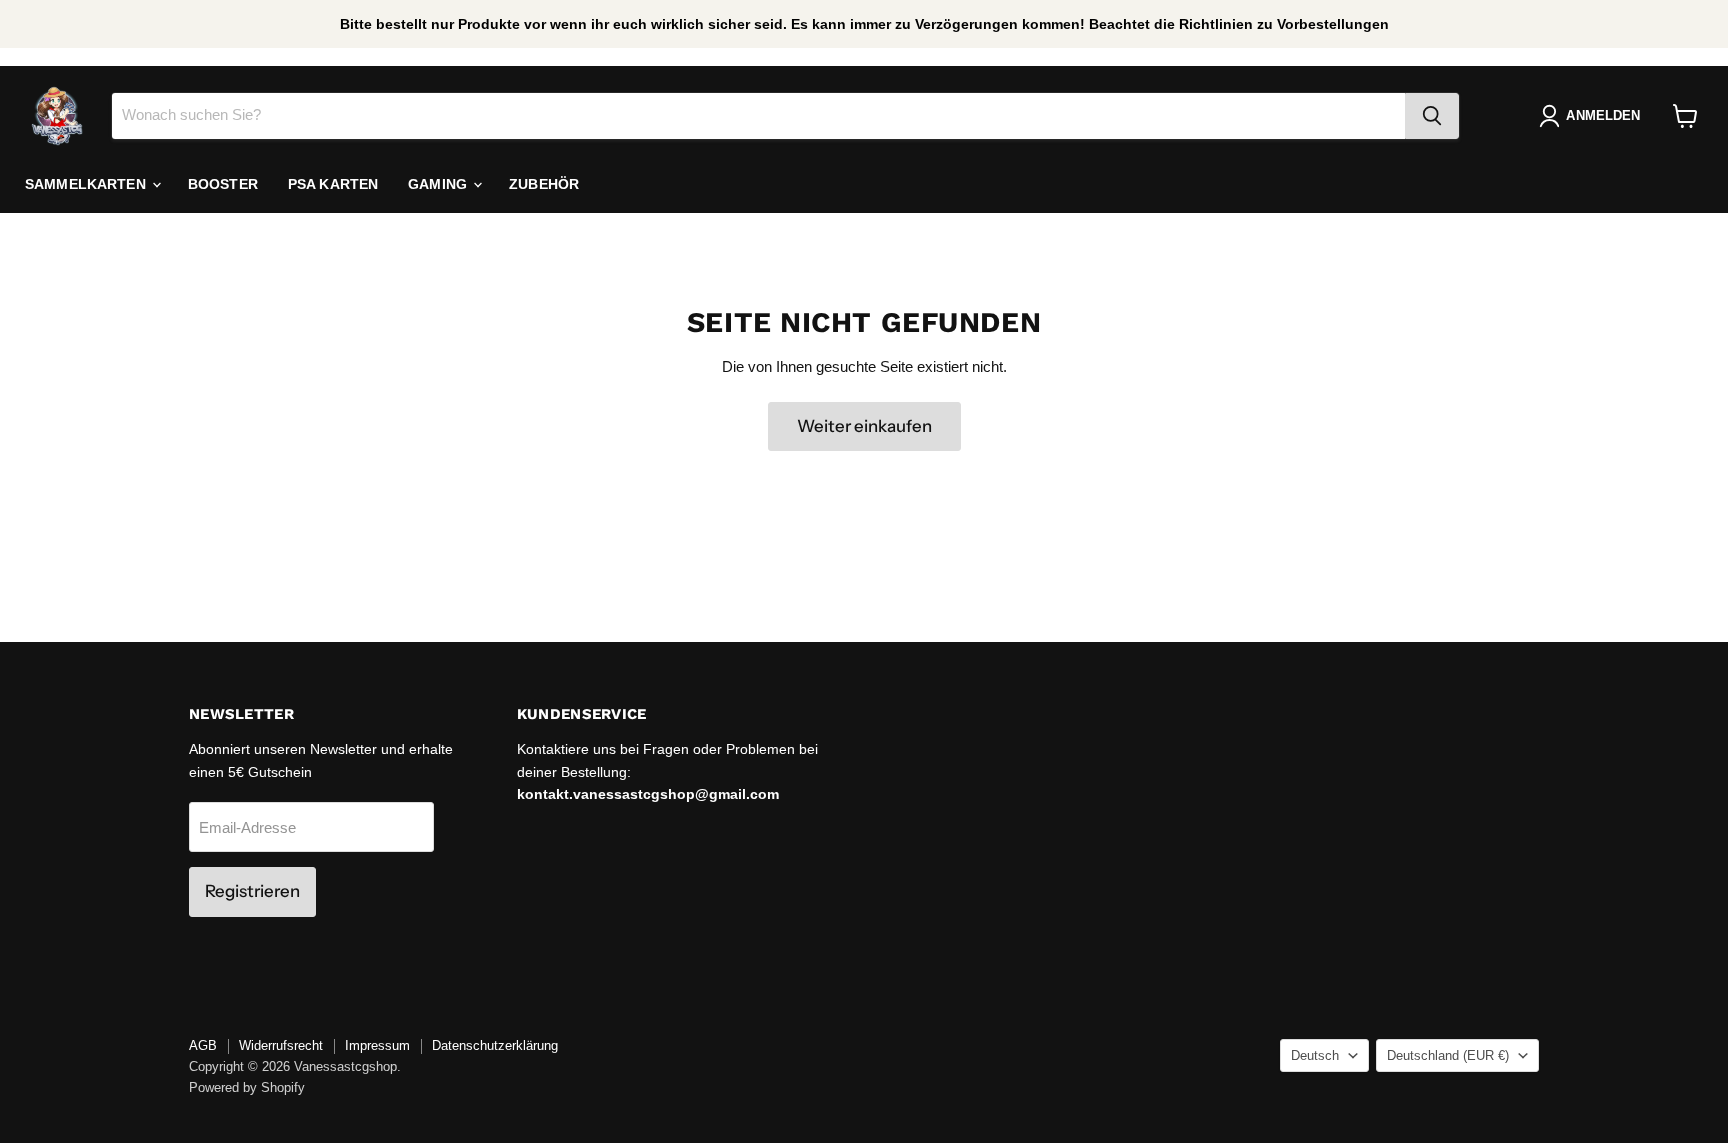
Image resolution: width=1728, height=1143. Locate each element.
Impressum (377, 1045)
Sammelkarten (87, 184)
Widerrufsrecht (281, 1045)
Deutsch (1315, 1055)
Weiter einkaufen (864, 426)
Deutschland (1448, 1055)
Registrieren (252, 891)
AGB (203, 1045)
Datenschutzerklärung (495, 1045)
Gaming (439, 184)
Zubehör (544, 184)
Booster (223, 184)
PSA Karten (333, 184)
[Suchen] (1432, 116)
